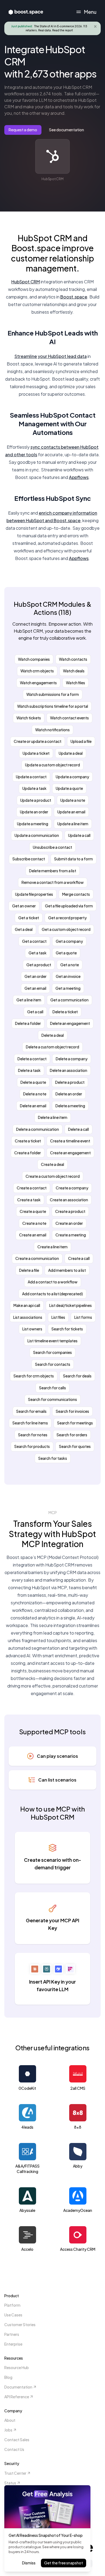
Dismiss (29, 2563)
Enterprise (13, 2344)
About (10, 2420)
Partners (12, 2334)
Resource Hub (17, 2367)
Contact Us (14, 2449)
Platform (12, 2305)
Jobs (8, 2430)
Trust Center (15, 2473)
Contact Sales (17, 2440)
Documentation (18, 2387)
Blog (8, 2377)
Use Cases (13, 2315)
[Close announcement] (95, 26)
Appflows (79, 477)
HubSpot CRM (26, 282)
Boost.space (74, 297)
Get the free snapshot (64, 2563)
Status (10, 2483)
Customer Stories (20, 2325)
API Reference (17, 2397)
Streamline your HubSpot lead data (51, 356)
